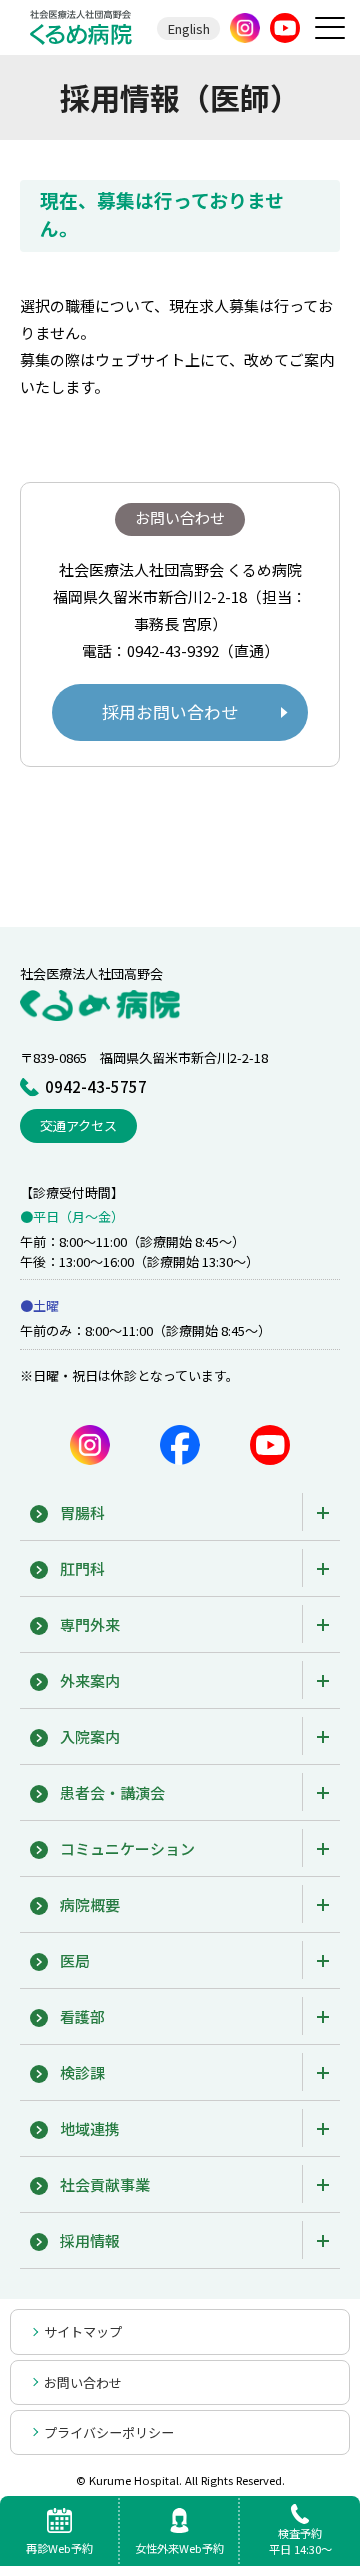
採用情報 (90, 2240)
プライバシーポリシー (109, 2432)
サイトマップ (83, 2331)
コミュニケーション (127, 1848)
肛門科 (82, 1568)
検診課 (82, 2072)
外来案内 (90, 1680)
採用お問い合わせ (170, 711)
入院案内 (90, 1736)
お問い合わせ (83, 2382)
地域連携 (90, 2128)
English (188, 28)
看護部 (82, 2016)
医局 (75, 1960)
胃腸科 (82, 1512)
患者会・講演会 (112, 1792)
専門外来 (90, 1624)
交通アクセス (78, 1125)
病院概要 (90, 1904)
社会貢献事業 (105, 2184)
